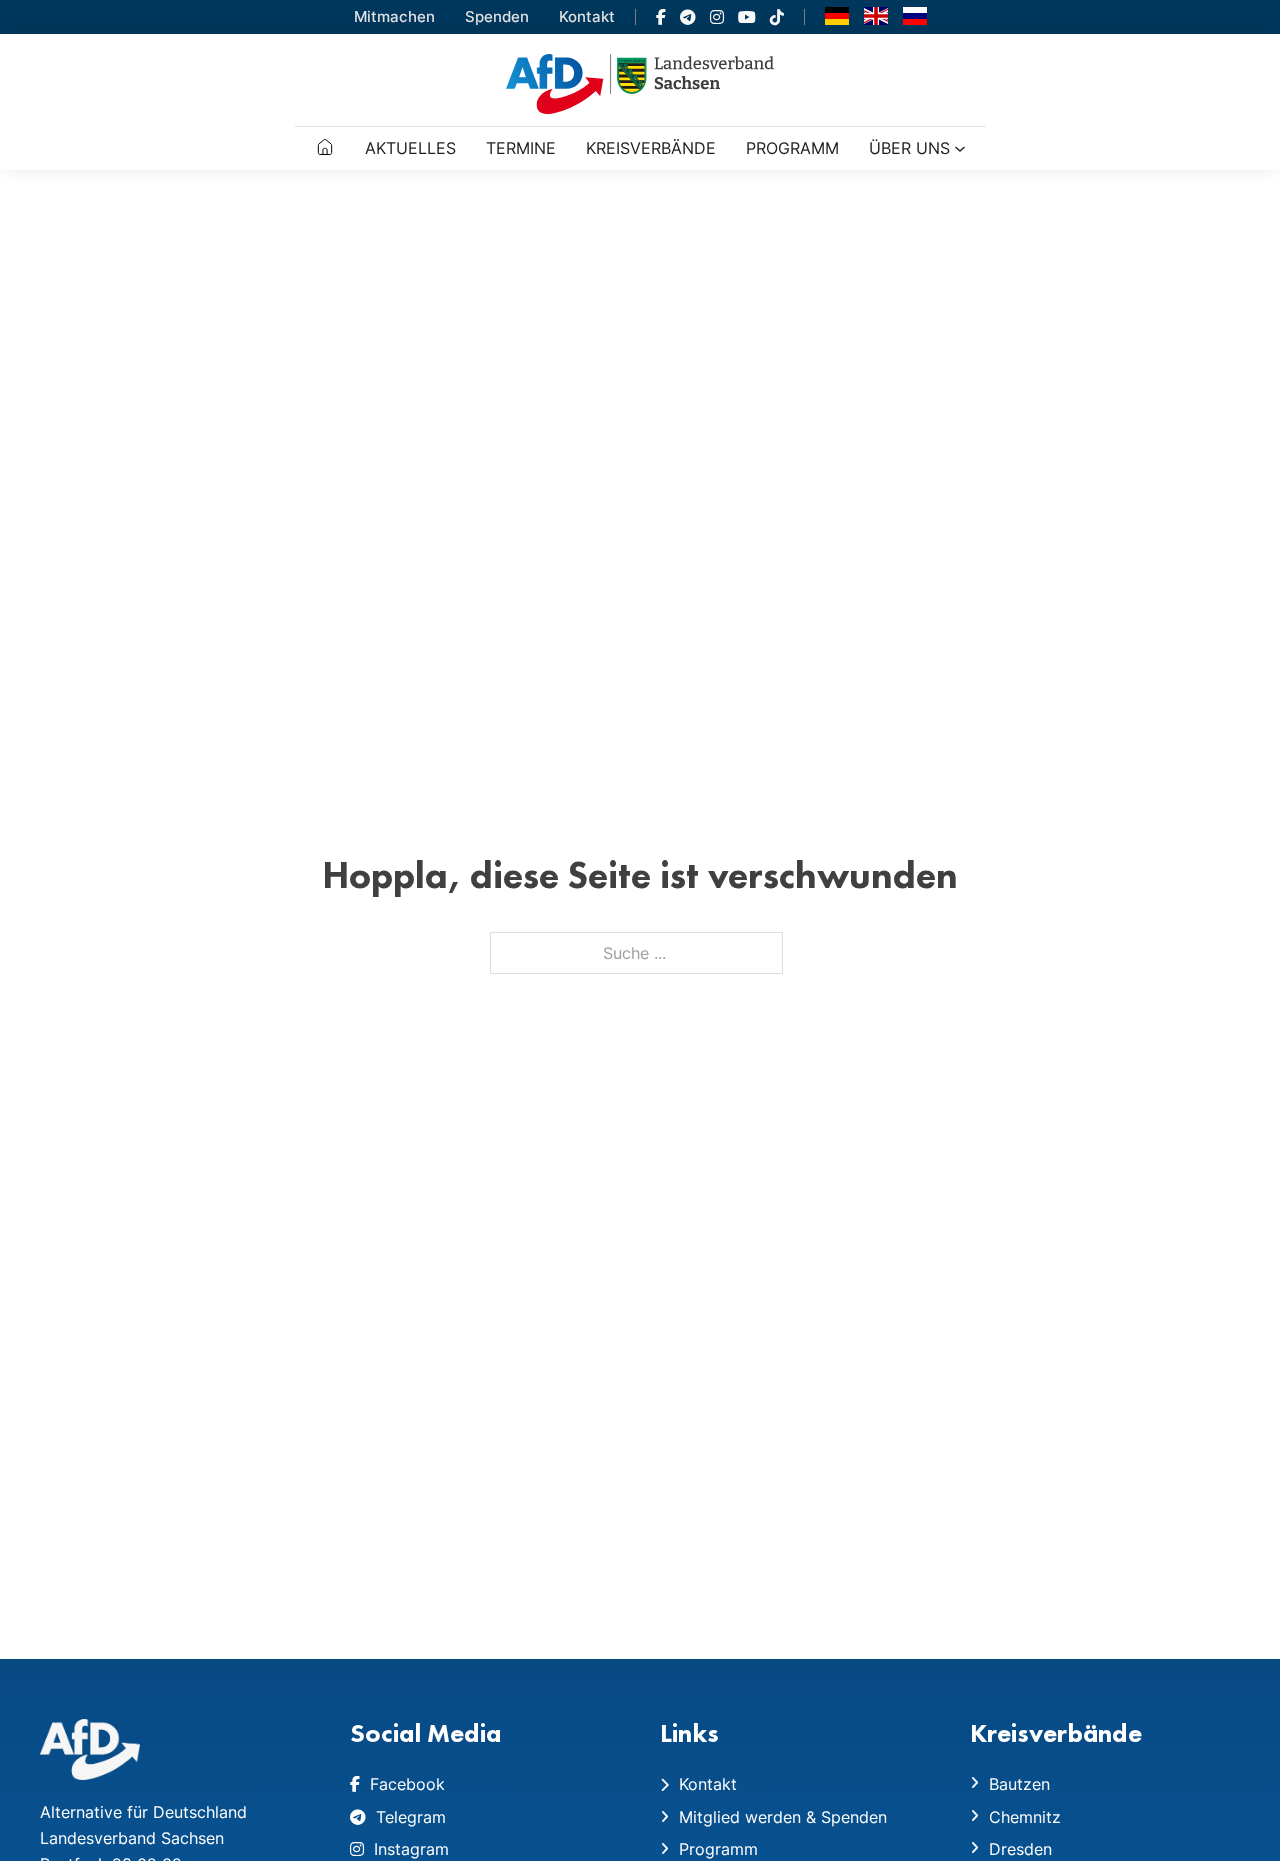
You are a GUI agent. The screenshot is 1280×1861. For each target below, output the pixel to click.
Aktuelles (410, 148)
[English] (876, 15)
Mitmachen (394, 16)
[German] (837, 15)
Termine (521, 148)
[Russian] (915, 15)
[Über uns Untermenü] (960, 149)
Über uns (909, 148)
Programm (792, 148)
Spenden (497, 16)
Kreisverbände (651, 148)
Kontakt (587, 16)
